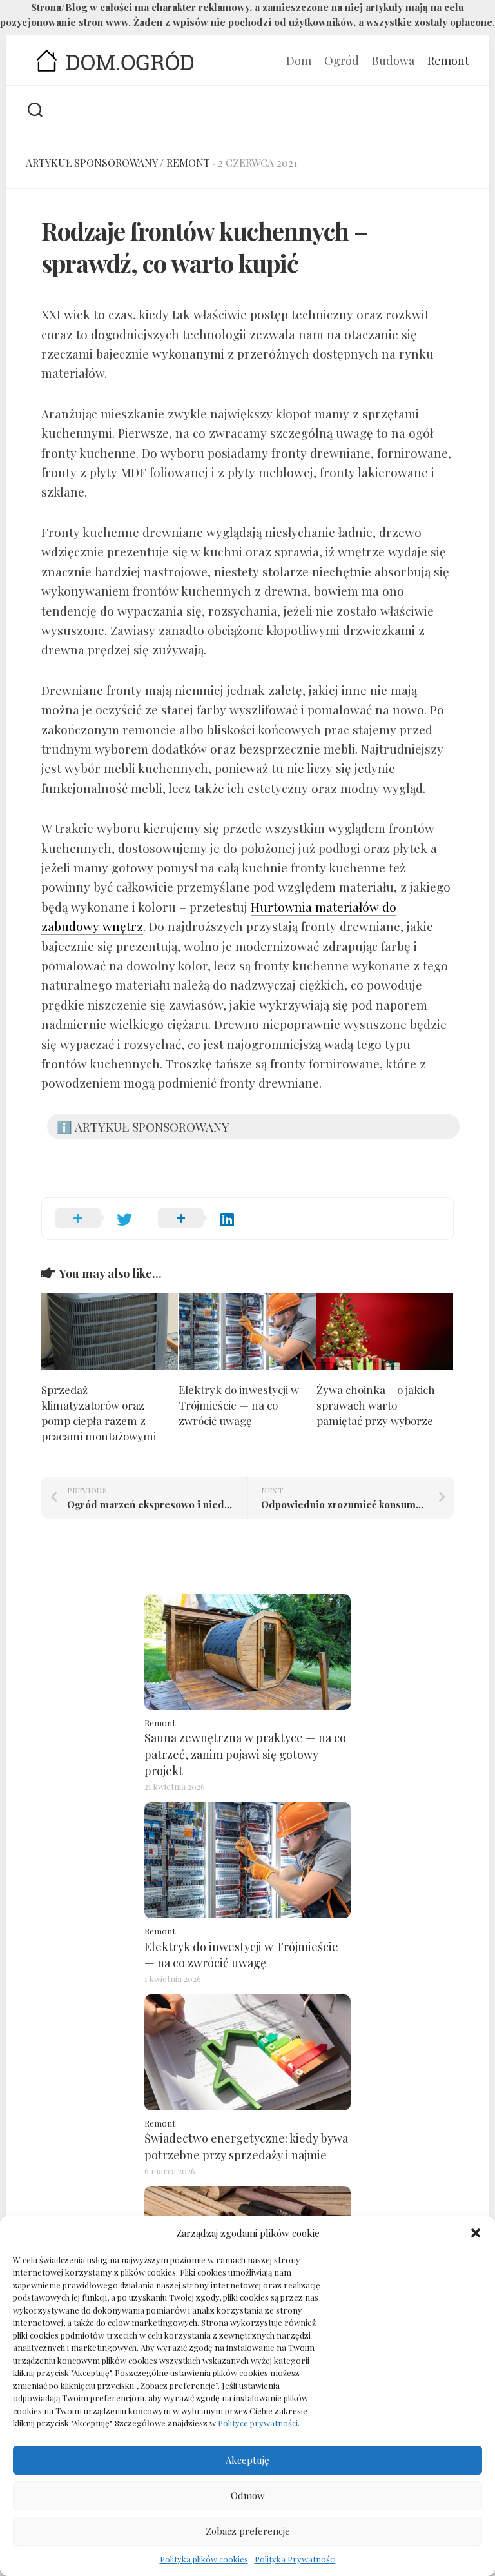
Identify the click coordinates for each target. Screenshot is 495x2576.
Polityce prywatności (258, 2423)
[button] (476, 2233)
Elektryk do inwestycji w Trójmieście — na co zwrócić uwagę (239, 1405)
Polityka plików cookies (204, 2559)
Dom (299, 61)
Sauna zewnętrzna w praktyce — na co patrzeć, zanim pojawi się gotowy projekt (245, 1754)
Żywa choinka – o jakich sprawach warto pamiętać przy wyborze (376, 1405)
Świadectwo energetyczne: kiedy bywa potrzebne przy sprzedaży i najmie (246, 2146)
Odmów (248, 2495)
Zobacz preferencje (248, 2531)
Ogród (342, 61)
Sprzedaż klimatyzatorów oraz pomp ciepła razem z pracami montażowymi (99, 1412)
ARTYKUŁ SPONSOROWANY (92, 163)
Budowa (393, 61)
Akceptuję (247, 2460)
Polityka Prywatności (295, 2559)
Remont (448, 61)
